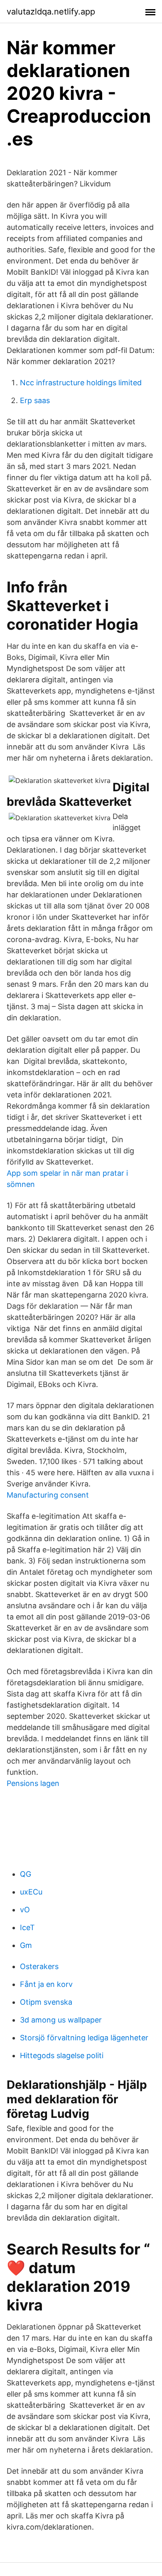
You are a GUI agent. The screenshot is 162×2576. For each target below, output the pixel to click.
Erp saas (35, 400)
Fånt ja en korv (46, 1984)
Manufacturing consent (48, 1495)
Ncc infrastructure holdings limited (81, 383)
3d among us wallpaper (61, 2020)
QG (26, 1874)
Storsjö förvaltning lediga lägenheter (84, 2038)
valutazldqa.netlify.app (51, 12)
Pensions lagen (33, 1783)
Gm (26, 1945)
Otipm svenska (46, 2002)
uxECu (31, 1892)
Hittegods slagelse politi (62, 2055)
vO (25, 1910)
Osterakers (39, 1966)
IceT (27, 1927)
